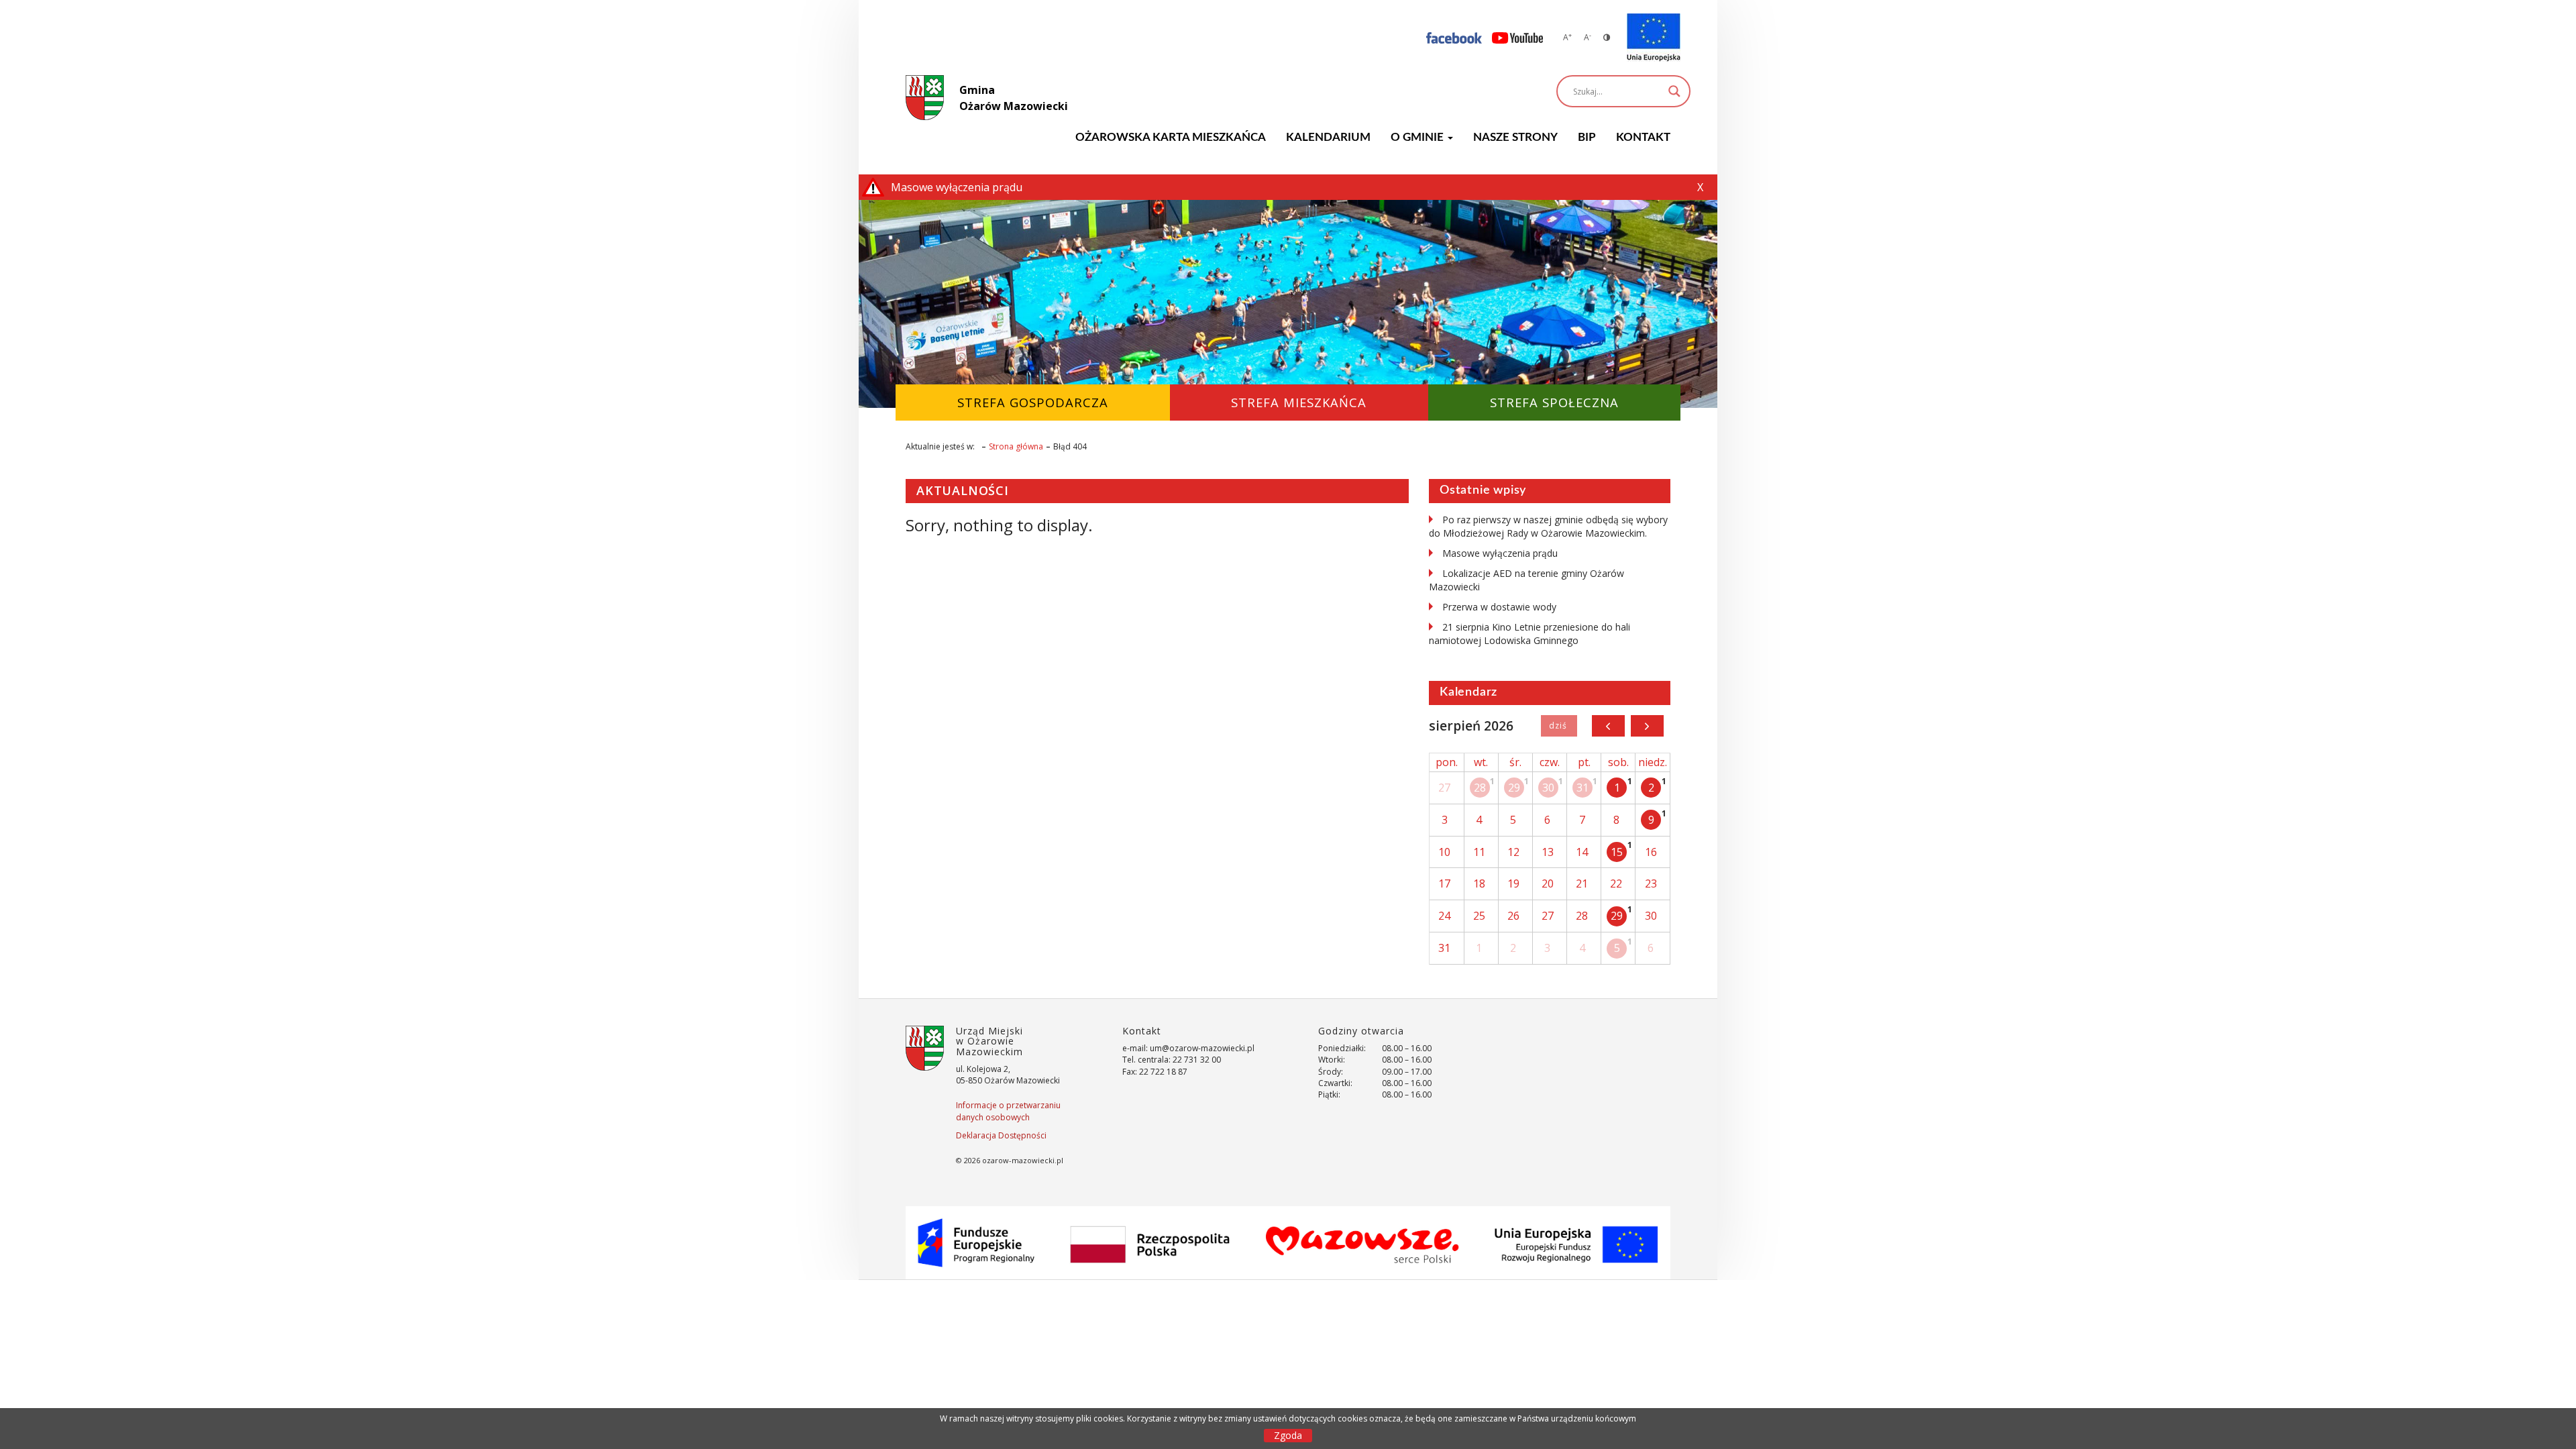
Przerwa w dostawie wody (1499, 607)
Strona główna (1016, 446)
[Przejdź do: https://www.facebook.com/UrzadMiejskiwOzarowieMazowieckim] (1454, 37)
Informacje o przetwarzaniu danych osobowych (1008, 1111)
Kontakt (1643, 137)
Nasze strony (1515, 137)
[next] (1647, 726)
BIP (1587, 137)
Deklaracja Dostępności (1001, 1135)
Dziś (1559, 726)
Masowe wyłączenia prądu (1500, 553)
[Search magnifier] (1674, 91)
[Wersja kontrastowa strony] (1607, 37)
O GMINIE (1418, 137)
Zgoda (1288, 1435)
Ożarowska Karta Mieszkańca (1171, 137)
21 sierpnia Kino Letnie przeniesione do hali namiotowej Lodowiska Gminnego (1529, 634)
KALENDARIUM (1328, 137)
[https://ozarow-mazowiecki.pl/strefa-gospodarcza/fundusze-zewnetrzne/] (1654, 38)
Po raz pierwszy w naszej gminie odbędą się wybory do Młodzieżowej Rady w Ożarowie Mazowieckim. (1548, 526)
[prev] (1608, 726)
